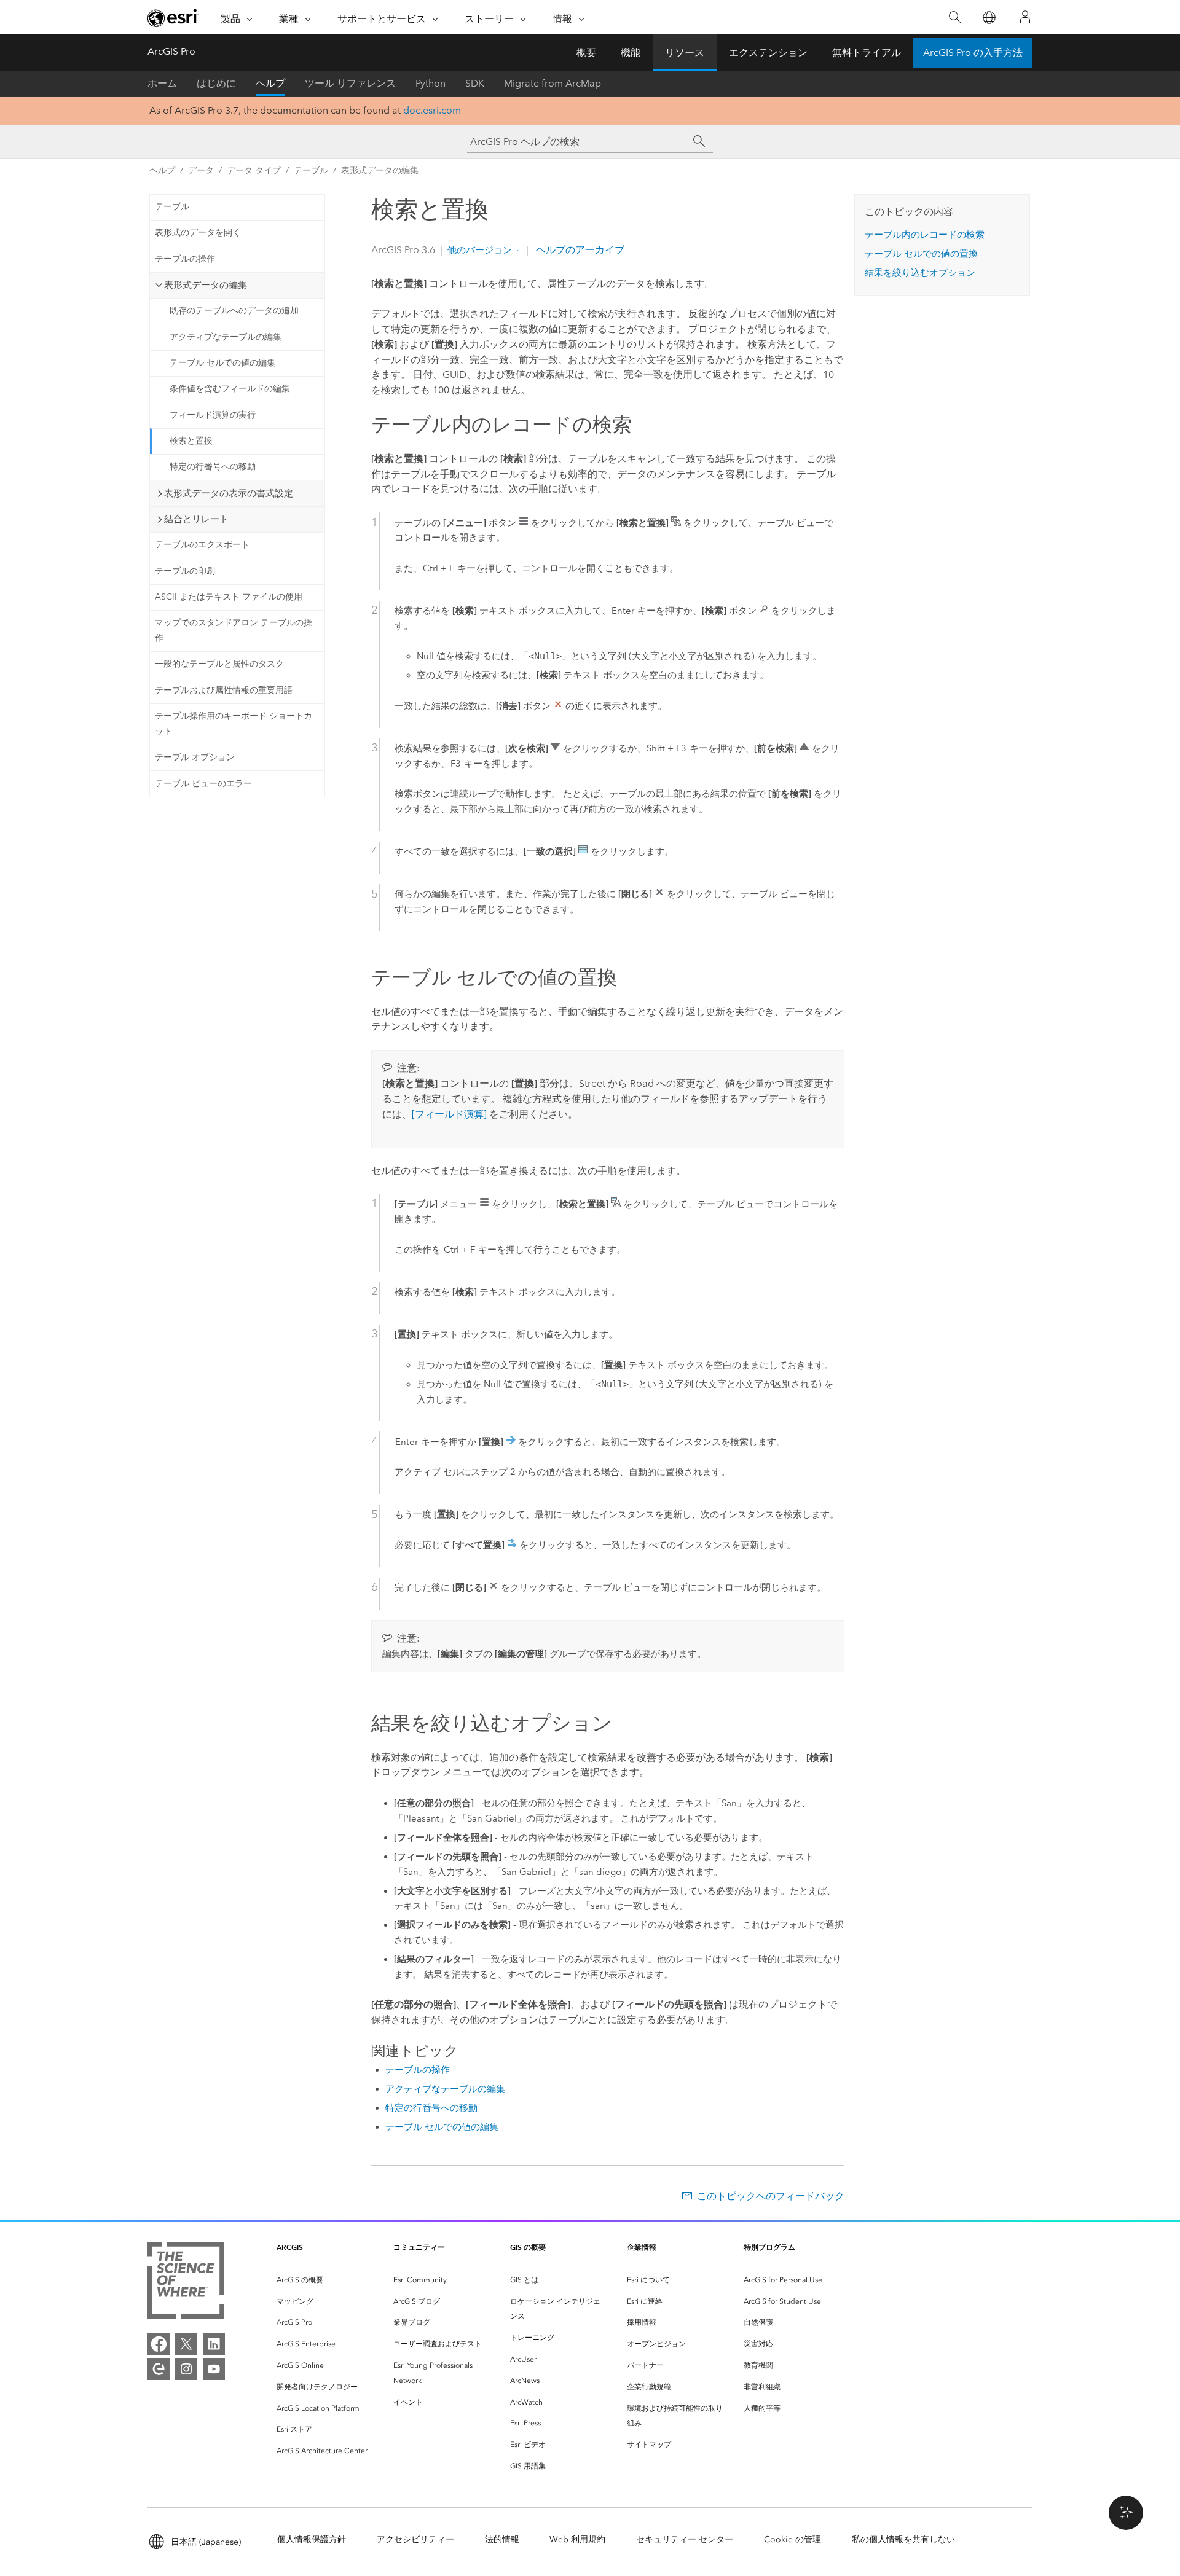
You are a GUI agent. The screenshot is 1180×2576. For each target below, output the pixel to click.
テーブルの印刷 (185, 571)
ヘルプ (270, 83)
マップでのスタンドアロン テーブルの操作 (234, 630)
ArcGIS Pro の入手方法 (973, 53)
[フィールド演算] (449, 1114)
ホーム (162, 83)
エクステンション (768, 53)
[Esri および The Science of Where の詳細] (186, 2283)
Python (431, 83)
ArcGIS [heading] (290, 2247)
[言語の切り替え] (989, 18)
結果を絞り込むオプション (920, 273)
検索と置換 (191, 441)
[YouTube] (214, 2369)
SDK (475, 83)
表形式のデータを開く (198, 233)
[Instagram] (186, 2369)
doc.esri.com (432, 110)
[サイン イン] (1025, 17)
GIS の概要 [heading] (528, 2247)
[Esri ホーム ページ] (173, 18)
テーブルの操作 (185, 259)
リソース (685, 53)
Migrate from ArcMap (553, 83)
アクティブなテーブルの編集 (226, 337)
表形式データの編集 (380, 170)
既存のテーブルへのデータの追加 (234, 311)
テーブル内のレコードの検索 (925, 235)
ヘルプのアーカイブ (579, 250)
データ (201, 170)
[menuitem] (325, 2280)
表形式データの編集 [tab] (206, 285)
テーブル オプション (195, 757)
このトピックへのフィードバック (771, 2196)
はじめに (216, 83)
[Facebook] (159, 2344)
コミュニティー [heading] (419, 2247)
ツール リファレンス (350, 83)
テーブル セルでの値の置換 (921, 254)
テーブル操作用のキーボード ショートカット (234, 724)
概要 (586, 53)
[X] (186, 2344)
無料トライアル (867, 53)
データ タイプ (254, 170)
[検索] (955, 18)
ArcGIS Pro (171, 51)
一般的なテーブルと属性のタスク (219, 664)
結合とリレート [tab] (196, 519)
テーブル (311, 170)
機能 (631, 53)
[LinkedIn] (214, 2344)
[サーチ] (699, 141)
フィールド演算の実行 (213, 415)
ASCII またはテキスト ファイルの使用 (229, 597)
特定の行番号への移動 (213, 467)
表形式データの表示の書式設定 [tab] (229, 493)
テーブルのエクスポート (202, 545)
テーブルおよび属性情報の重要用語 (224, 690)
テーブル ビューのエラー (203, 784)
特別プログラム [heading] (769, 2247)
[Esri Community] (159, 2369)
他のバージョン (480, 250)
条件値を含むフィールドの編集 (230, 389)
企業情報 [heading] (642, 2247)
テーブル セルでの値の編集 (222, 363)
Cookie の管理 (793, 2539)
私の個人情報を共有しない (903, 2539)
